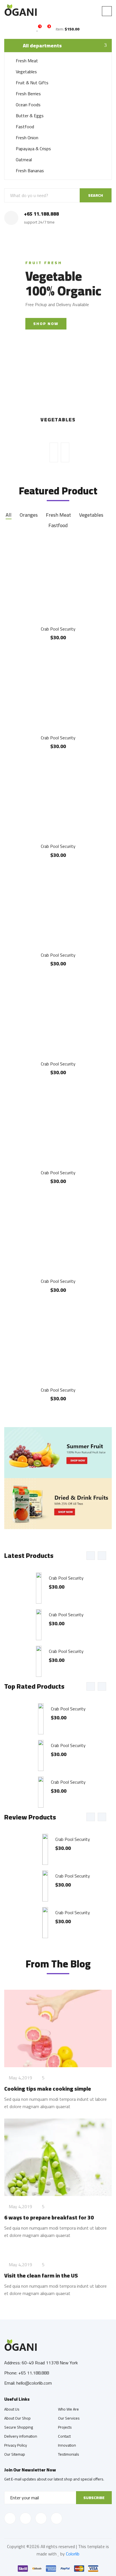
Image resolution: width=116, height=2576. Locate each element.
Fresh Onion (27, 138)
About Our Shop (17, 2418)
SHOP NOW (46, 324)
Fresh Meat (27, 61)
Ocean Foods (28, 105)
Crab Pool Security (58, 629)
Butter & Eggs (30, 116)
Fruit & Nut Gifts (32, 83)
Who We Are (68, 2409)
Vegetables (26, 72)
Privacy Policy (16, 2445)
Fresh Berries (28, 94)
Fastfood (25, 127)
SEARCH (96, 195)
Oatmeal (24, 160)
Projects (65, 2427)
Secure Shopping (19, 2427)
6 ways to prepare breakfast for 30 (49, 2217)
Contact (64, 2436)
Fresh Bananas (30, 171)
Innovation (67, 2445)
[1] (37, 29)
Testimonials (69, 2454)
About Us (12, 2409)
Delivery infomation (21, 2436)
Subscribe (94, 2498)
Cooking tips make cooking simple (48, 2089)
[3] (46, 29)
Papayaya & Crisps (33, 149)
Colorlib (73, 2554)
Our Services (69, 2418)
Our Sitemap (15, 2454)
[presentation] (54, 452)
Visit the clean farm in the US (41, 2275)
